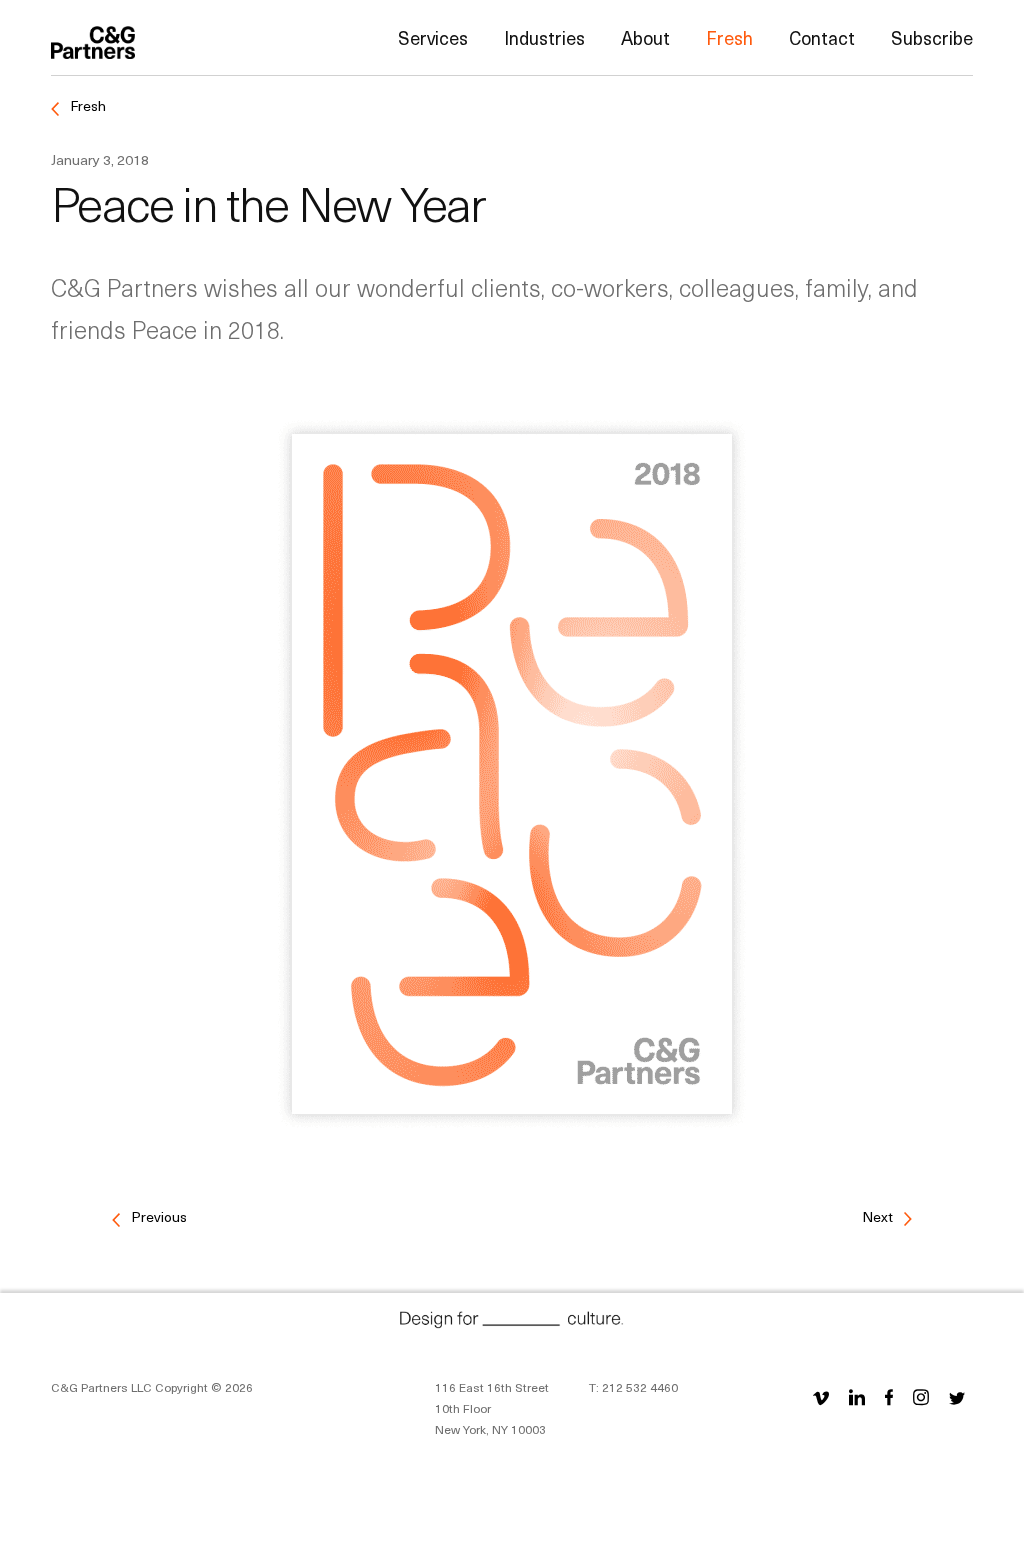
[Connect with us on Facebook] (889, 1396)
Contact (822, 37)
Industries (544, 37)
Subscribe (932, 37)
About (645, 37)
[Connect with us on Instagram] (921, 1396)
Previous (157, 1216)
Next (879, 1216)
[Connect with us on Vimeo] (825, 1396)
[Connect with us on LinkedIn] (857, 1396)
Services (433, 37)
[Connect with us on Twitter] (957, 1396)
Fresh (729, 37)
